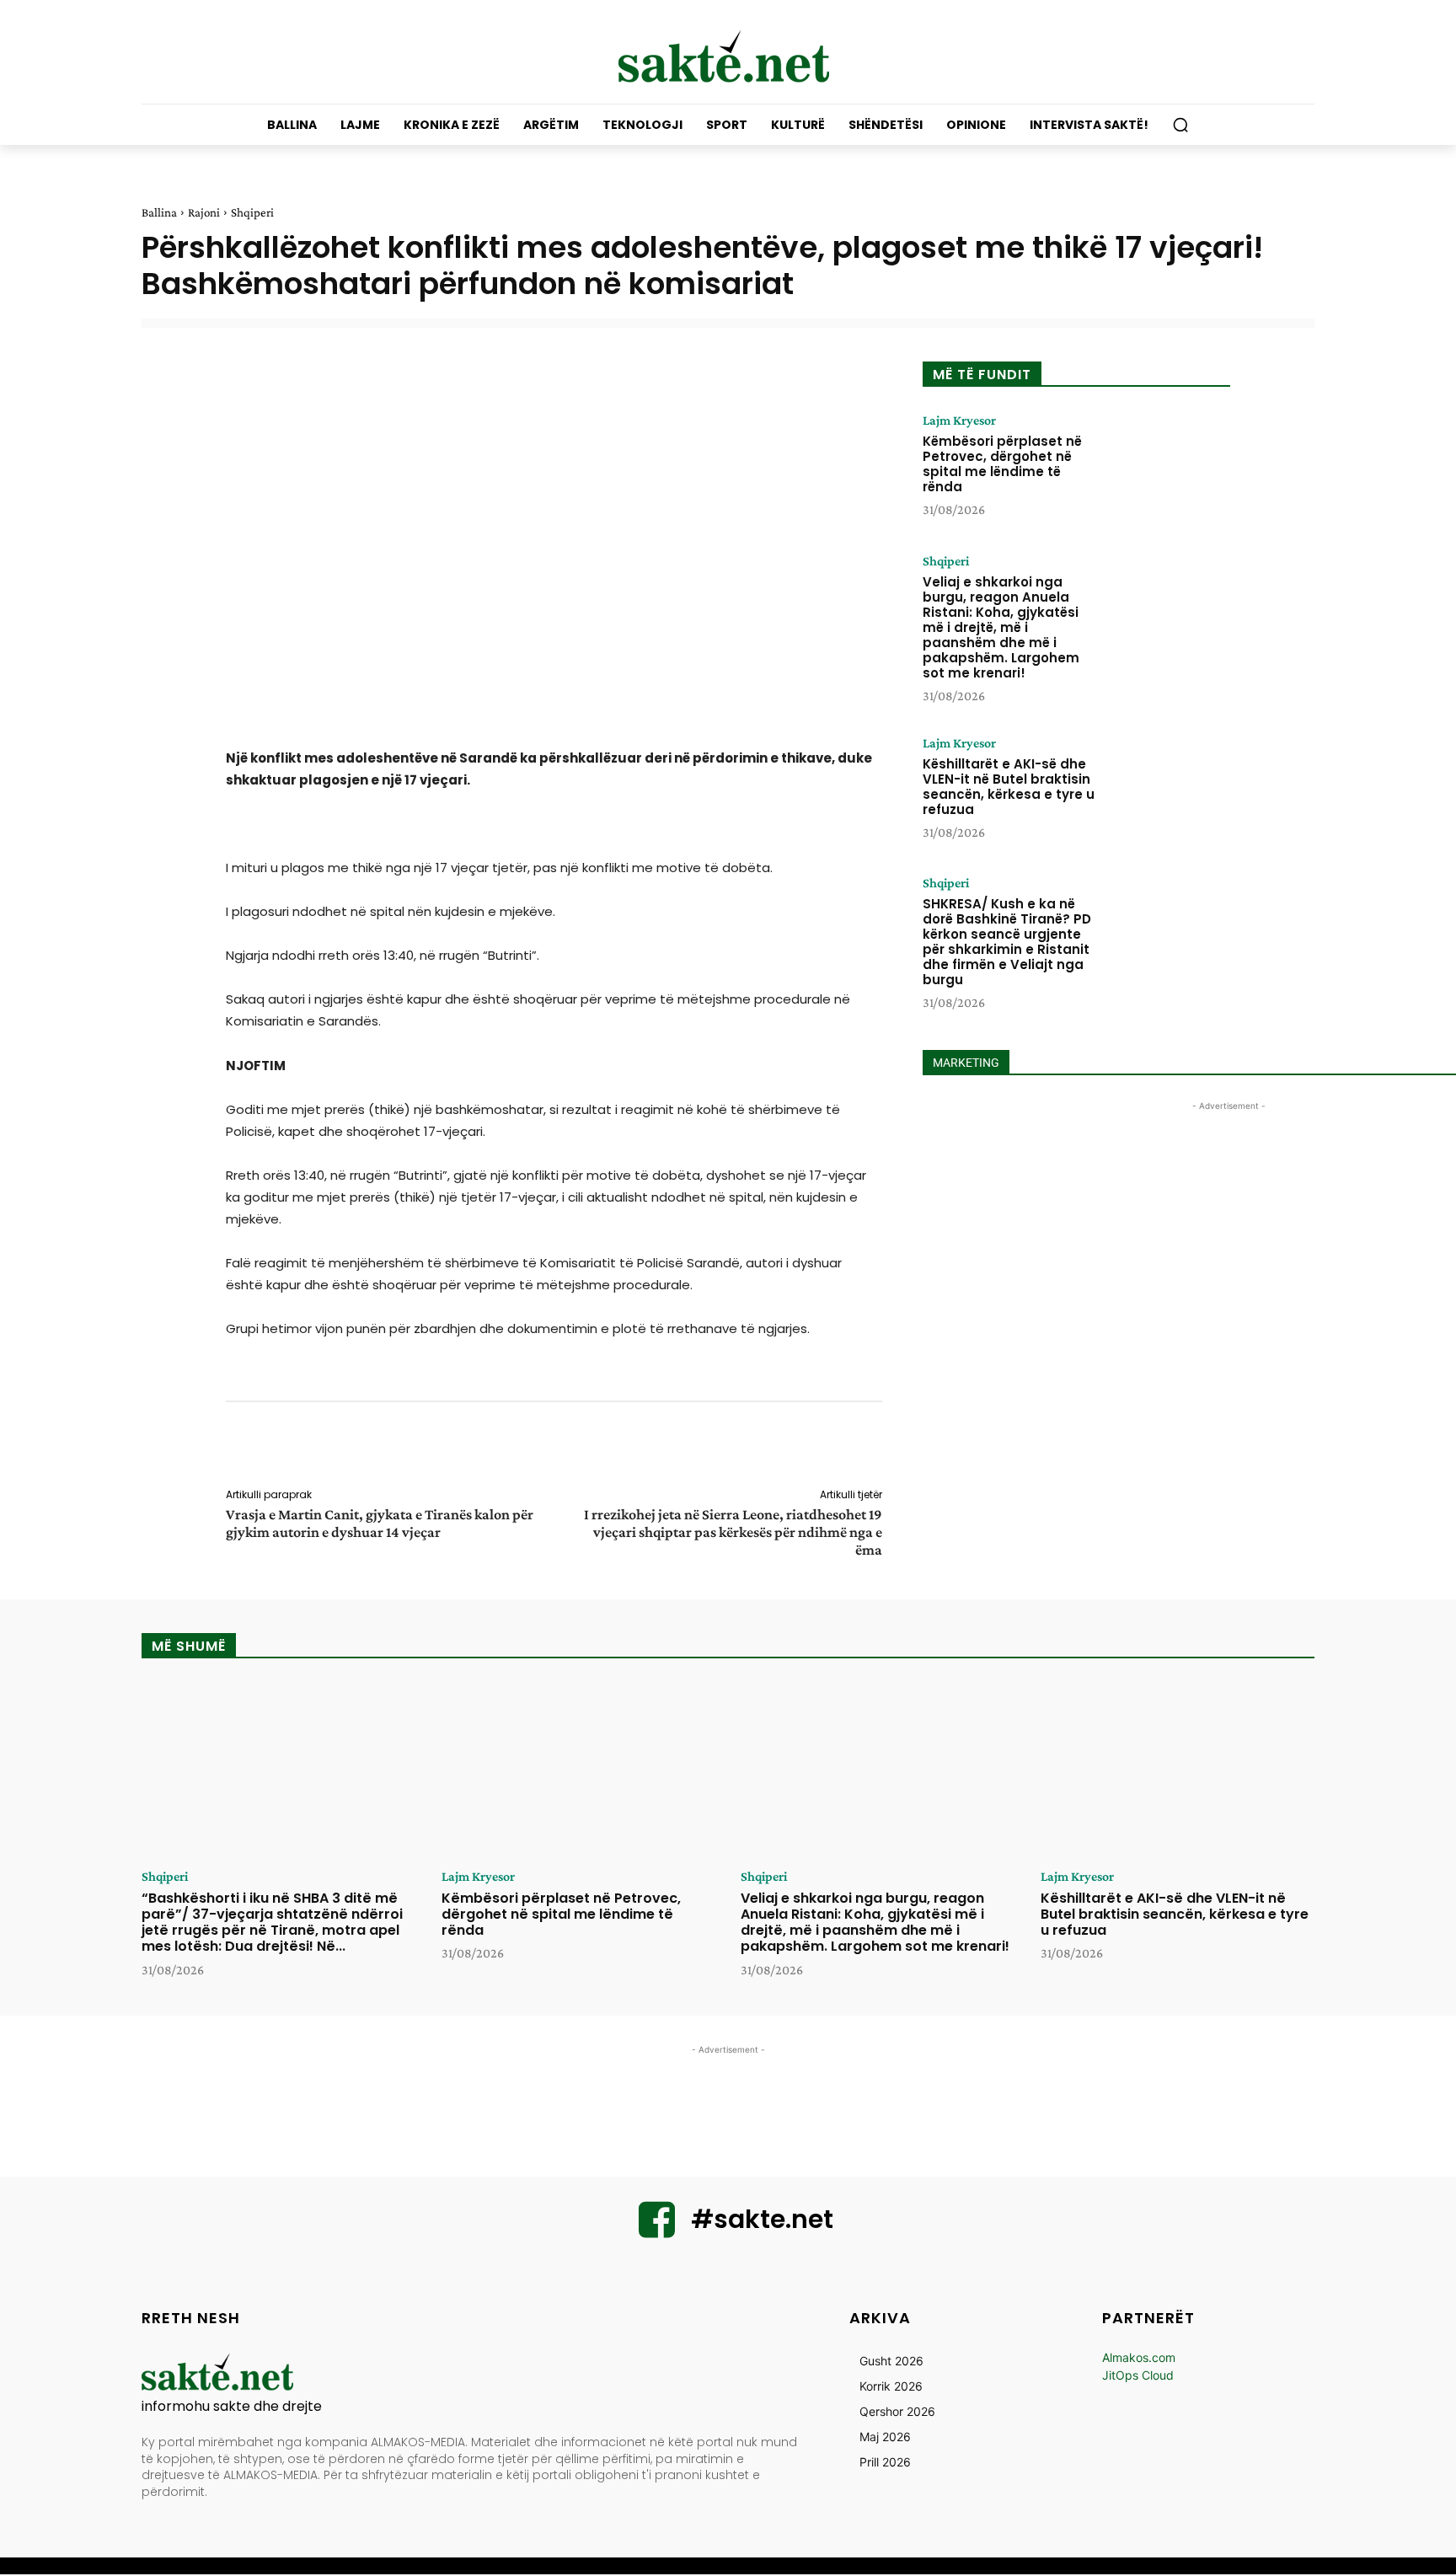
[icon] (657, 2230)
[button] (1180, 125)
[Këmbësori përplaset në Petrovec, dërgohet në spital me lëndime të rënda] (1169, 466)
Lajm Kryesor (959, 420)
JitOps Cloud (1138, 2375)
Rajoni (204, 212)
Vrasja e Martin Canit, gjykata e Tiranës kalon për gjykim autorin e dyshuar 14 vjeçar (380, 1523)
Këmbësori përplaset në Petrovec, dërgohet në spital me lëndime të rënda (1002, 464)
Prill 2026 (885, 2462)
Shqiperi (252, 212)
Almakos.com (1139, 2357)
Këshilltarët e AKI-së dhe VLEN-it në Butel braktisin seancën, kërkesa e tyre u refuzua (1009, 787)
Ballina (159, 212)
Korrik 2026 (891, 2386)
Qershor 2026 (897, 2411)
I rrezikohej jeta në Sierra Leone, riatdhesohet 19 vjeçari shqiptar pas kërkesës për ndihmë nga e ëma (733, 1532)
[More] (894, 1448)
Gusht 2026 (891, 2361)
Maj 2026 (885, 2437)
